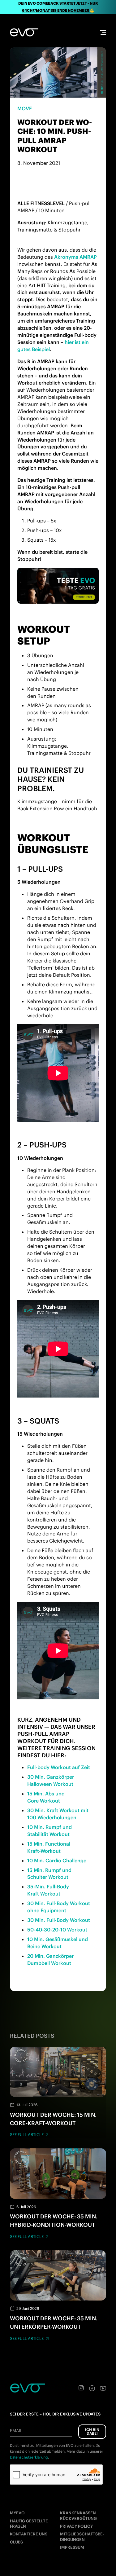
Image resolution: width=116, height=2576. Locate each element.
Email (16, 2431)
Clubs (16, 2542)
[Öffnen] (103, 32)
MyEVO (17, 2513)
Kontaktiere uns (29, 2534)
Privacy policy (76, 2526)
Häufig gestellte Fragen (29, 2524)
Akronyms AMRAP (75, 257)
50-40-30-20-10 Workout (57, 1930)
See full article (27, 2135)
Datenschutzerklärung (29, 2457)
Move (25, 108)
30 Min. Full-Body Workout (59, 1920)
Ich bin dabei (92, 2431)
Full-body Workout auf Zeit (59, 1767)
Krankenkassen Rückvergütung (78, 2516)
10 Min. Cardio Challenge (57, 1860)
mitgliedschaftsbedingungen (82, 2537)
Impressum (72, 2547)
